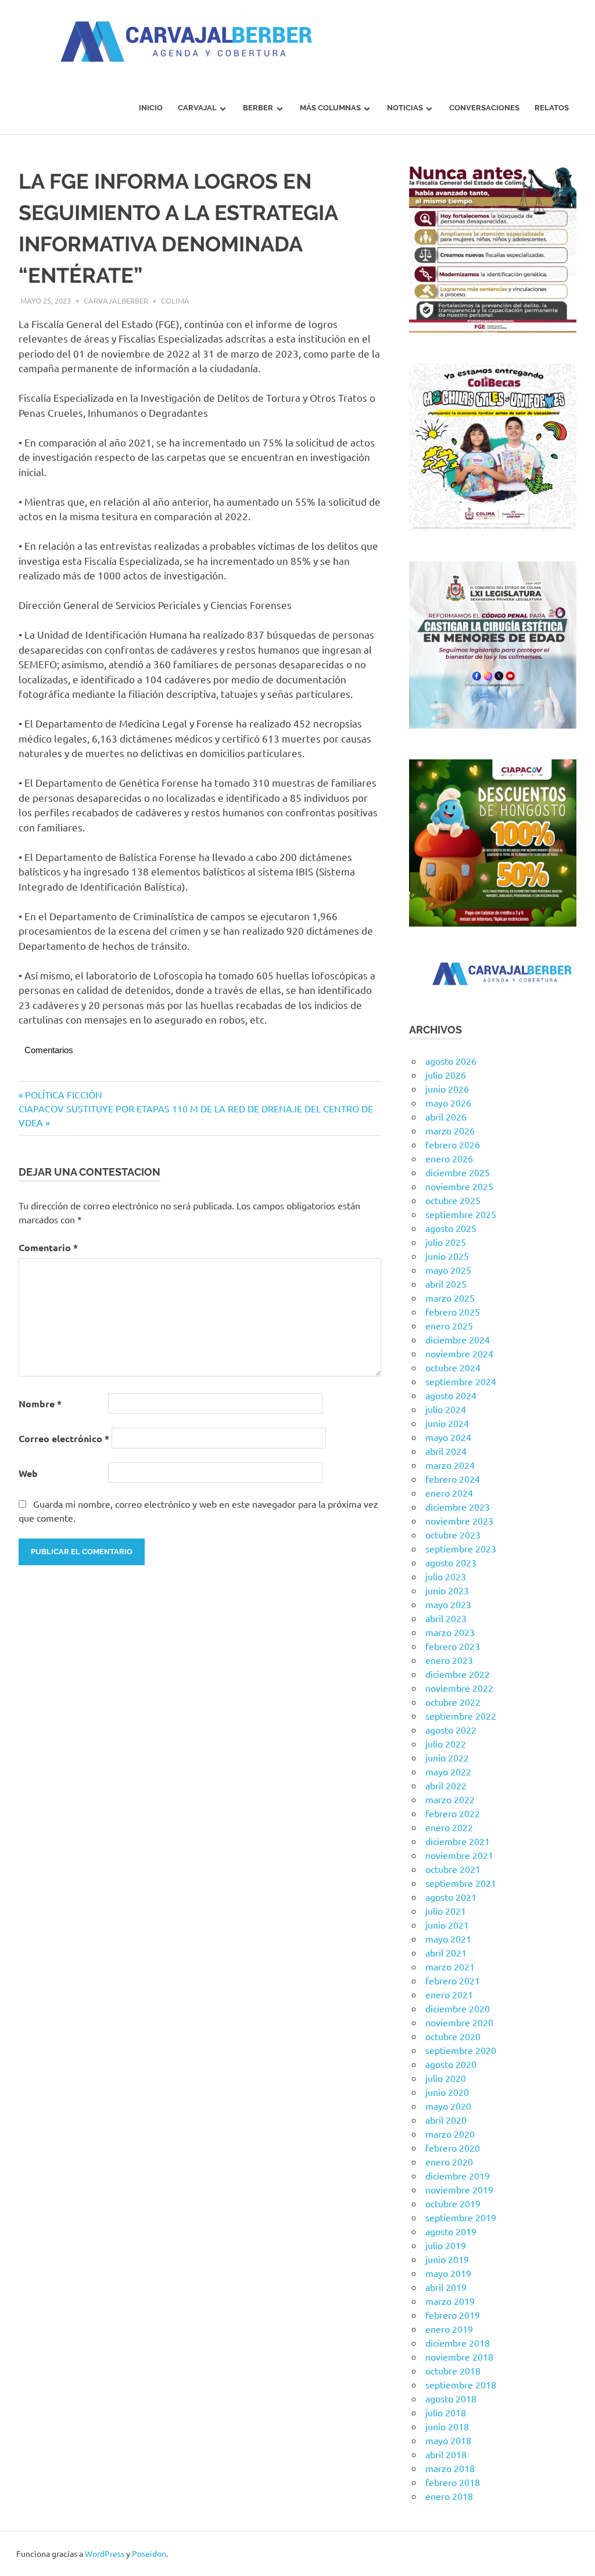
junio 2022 (447, 1757)
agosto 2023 (451, 1562)
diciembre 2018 (458, 2343)
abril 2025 (446, 1284)
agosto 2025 (451, 1228)
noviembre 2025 (459, 1186)
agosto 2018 (451, 2398)
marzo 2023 (450, 1632)
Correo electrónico (64, 1438)
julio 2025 (446, 1242)
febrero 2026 (453, 1144)
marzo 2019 (450, 2301)
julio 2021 (446, 1911)
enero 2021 (449, 1994)
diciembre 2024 (458, 1339)
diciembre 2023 (458, 1507)
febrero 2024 (453, 1479)
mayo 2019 (448, 2273)
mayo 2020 (448, 2106)
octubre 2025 (453, 1200)
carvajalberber (116, 300)
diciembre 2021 (458, 1841)
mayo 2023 (448, 1604)
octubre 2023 (453, 1534)
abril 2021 (446, 1952)
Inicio (151, 108)
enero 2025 (449, 1325)
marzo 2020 (450, 2134)
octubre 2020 (453, 2036)
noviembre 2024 (459, 1353)
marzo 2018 (450, 2468)
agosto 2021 (451, 1897)
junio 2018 (447, 2426)
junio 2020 (447, 2092)
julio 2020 (446, 2078)
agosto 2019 (451, 2231)
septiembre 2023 (461, 1548)
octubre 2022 (453, 1702)
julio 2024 (446, 1409)
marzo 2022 (450, 1799)
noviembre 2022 (459, 1688)
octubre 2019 (453, 2203)
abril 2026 (446, 1116)
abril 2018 (446, 2454)
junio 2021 (447, 1925)
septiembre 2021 (461, 1883)
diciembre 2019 (458, 2175)
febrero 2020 (453, 2148)
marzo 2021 (450, 1966)
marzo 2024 (450, 1465)
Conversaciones (484, 108)
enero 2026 (449, 1158)
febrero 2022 (453, 1813)
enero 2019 (449, 2329)
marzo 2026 (450, 1130)
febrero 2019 (453, 2315)
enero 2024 (449, 1493)
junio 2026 (447, 1089)
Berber (258, 108)
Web (28, 1473)
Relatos (552, 108)
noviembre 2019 (459, 2189)
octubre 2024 (453, 1367)
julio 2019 (446, 2245)
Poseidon (149, 2553)
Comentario (48, 1247)
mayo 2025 (448, 1270)
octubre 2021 (453, 1869)
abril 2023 (446, 1618)
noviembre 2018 (459, 2357)
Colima (175, 300)
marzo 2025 (450, 1298)
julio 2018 (446, 2412)
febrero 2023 (453, 1646)
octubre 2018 (453, 2370)
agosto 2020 (451, 2064)
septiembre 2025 (461, 1214)
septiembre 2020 (461, 2050)
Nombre (40, 1404)
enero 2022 (449, 1827)
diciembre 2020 (458, 2008)
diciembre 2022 (458, 1674)
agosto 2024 (451, 1395)
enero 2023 (449, 1660)
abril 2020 (446, 2120)
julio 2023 (446, 1576)
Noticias (405, 108)
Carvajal (197, 108)
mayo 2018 (448, 2440)
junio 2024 (447, 1423)
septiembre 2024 (461, 1381)
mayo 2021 (448, 1939)
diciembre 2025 (458, 1172)
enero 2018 (449, 2496)
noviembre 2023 (459, 1521)
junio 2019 (447, 2259)
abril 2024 (446, 1451)
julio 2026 (446, 1075)
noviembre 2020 (459, 2022)
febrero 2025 (453, 1312)
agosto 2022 (451, 1730)
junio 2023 (447, 1590)
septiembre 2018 (461, 2384)
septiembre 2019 (461, 2217)
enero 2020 (449, 2161)
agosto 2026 (451, 1061)
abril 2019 (446, 2287)
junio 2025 (447, 1256)
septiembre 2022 (461, 1716)
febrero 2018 (453, 2482)
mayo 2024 (448, 1437)
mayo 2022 (448, 1771)
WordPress (105, 2553)
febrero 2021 (453, 1980)
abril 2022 (446, 1785)
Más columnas (330, 108)
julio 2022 (446, 1743)
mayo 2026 (448, 1103)
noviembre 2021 (459, 1855)
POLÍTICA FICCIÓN (63, 1094)
